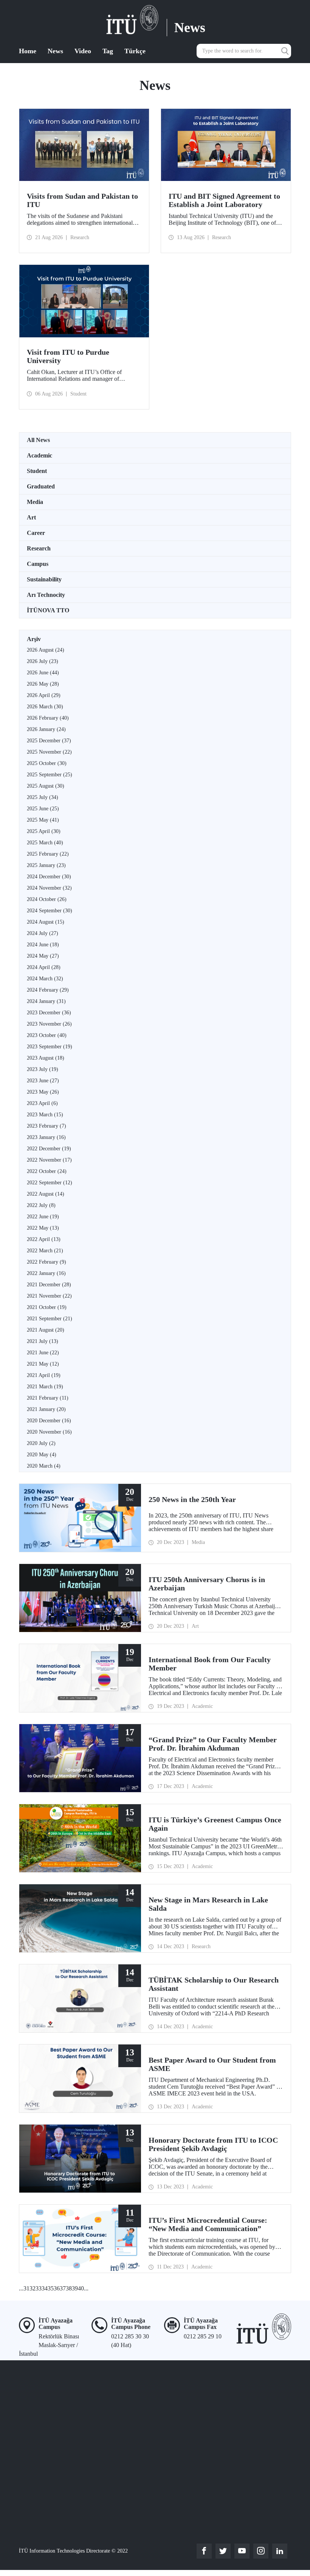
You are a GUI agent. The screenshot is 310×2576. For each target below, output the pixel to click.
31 (26, 2288)
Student (37, 471)
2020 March (44, 1466)
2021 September (50, 1319)
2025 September (50, 775)
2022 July (41, 1205)
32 (33, 2288)
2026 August (46, 650)
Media (35, 502)
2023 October (47, 1035)
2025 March (45, 843)
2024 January (46, 1001)
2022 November (49, 1160)
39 (75, 2288)
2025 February (48, 854)
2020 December (49, 1421)
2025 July (43, 797)
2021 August (46, 1330)
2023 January (46, 1137)
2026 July (43, 661)
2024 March (45, 979)
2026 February (48, 718)
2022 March (45, 1251)
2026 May (43, 684)
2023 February (46, 1126)
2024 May (43, 956)
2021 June (43, 1353)
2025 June (43, 809)
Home (28, 51)
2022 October (47, 1171)
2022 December (49, 1149)
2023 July (43, 1069)
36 (57, 2288)
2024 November (49, 888)
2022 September (50, 1183)
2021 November (49, 1296)
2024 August (46, 922)
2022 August (46, 1194)
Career (36, 533)
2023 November (49, 1024)
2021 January (46, 1409)
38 (69, 2288)
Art (31, 517)
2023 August (46, 1058)
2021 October (47, 1307)
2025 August (46, 786)
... (21, 2288)
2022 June (43, 1217)
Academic (40, 455)
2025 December (49, 741)
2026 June (43, 673)
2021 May (43, 1364)
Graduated (41, 486)
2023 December (49, 1013)
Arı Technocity (46, 595)
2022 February (46, 1262)
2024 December (49, 877)
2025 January (46, 865)
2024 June (43, 945)
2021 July (43, 1341)
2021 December (49, 1285)
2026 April (44, 695)
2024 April (44, 967)
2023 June (43, 1081)
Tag (108, 51)
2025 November (49, 752)
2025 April (44, 831)
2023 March (45, 1115)
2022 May (43, 1228)
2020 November (49, 1432)
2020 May (42, 1455)
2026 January (46, 729)
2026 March (45, 707)
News (55, 51)
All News (38, 440)
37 (63, 2288)
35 (51, 2288)
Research (39, 548)
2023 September (50, 1047)
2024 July (43, 933)
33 (39, 2288)
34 (45, 2288)
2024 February (48, 990)
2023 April (42, 1103)
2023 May (43, 1092)
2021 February (48, 1398)
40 (81, 2288)
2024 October (47, 899)
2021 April (44, 1375)
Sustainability (44, 579)
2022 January (46, 1273)
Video (83, 51)
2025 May (43, 820)
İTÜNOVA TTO (48, 610)
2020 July (41, 1443)
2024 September (50, 911)
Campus (38, 564)
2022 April (44, 1239)
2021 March (45, 1387)
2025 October (47, 763)
